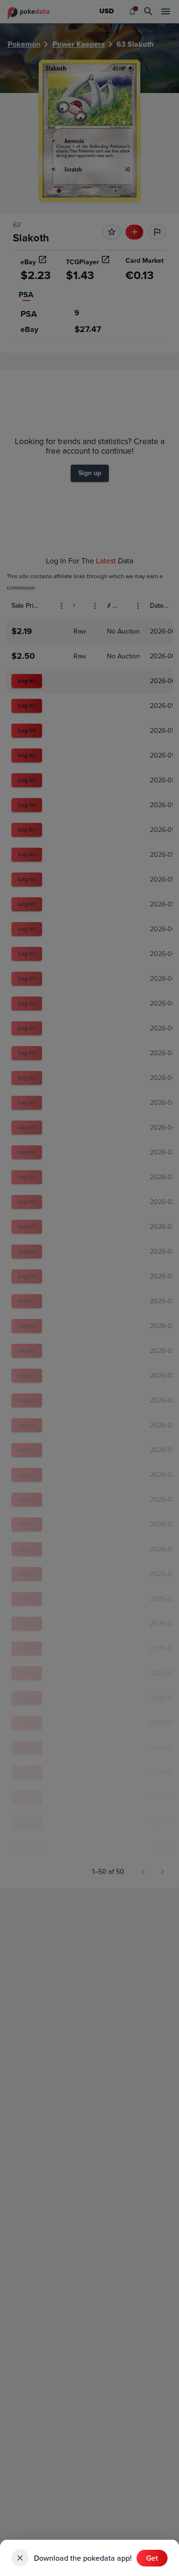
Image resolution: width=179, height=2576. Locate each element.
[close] (20, 2558)
